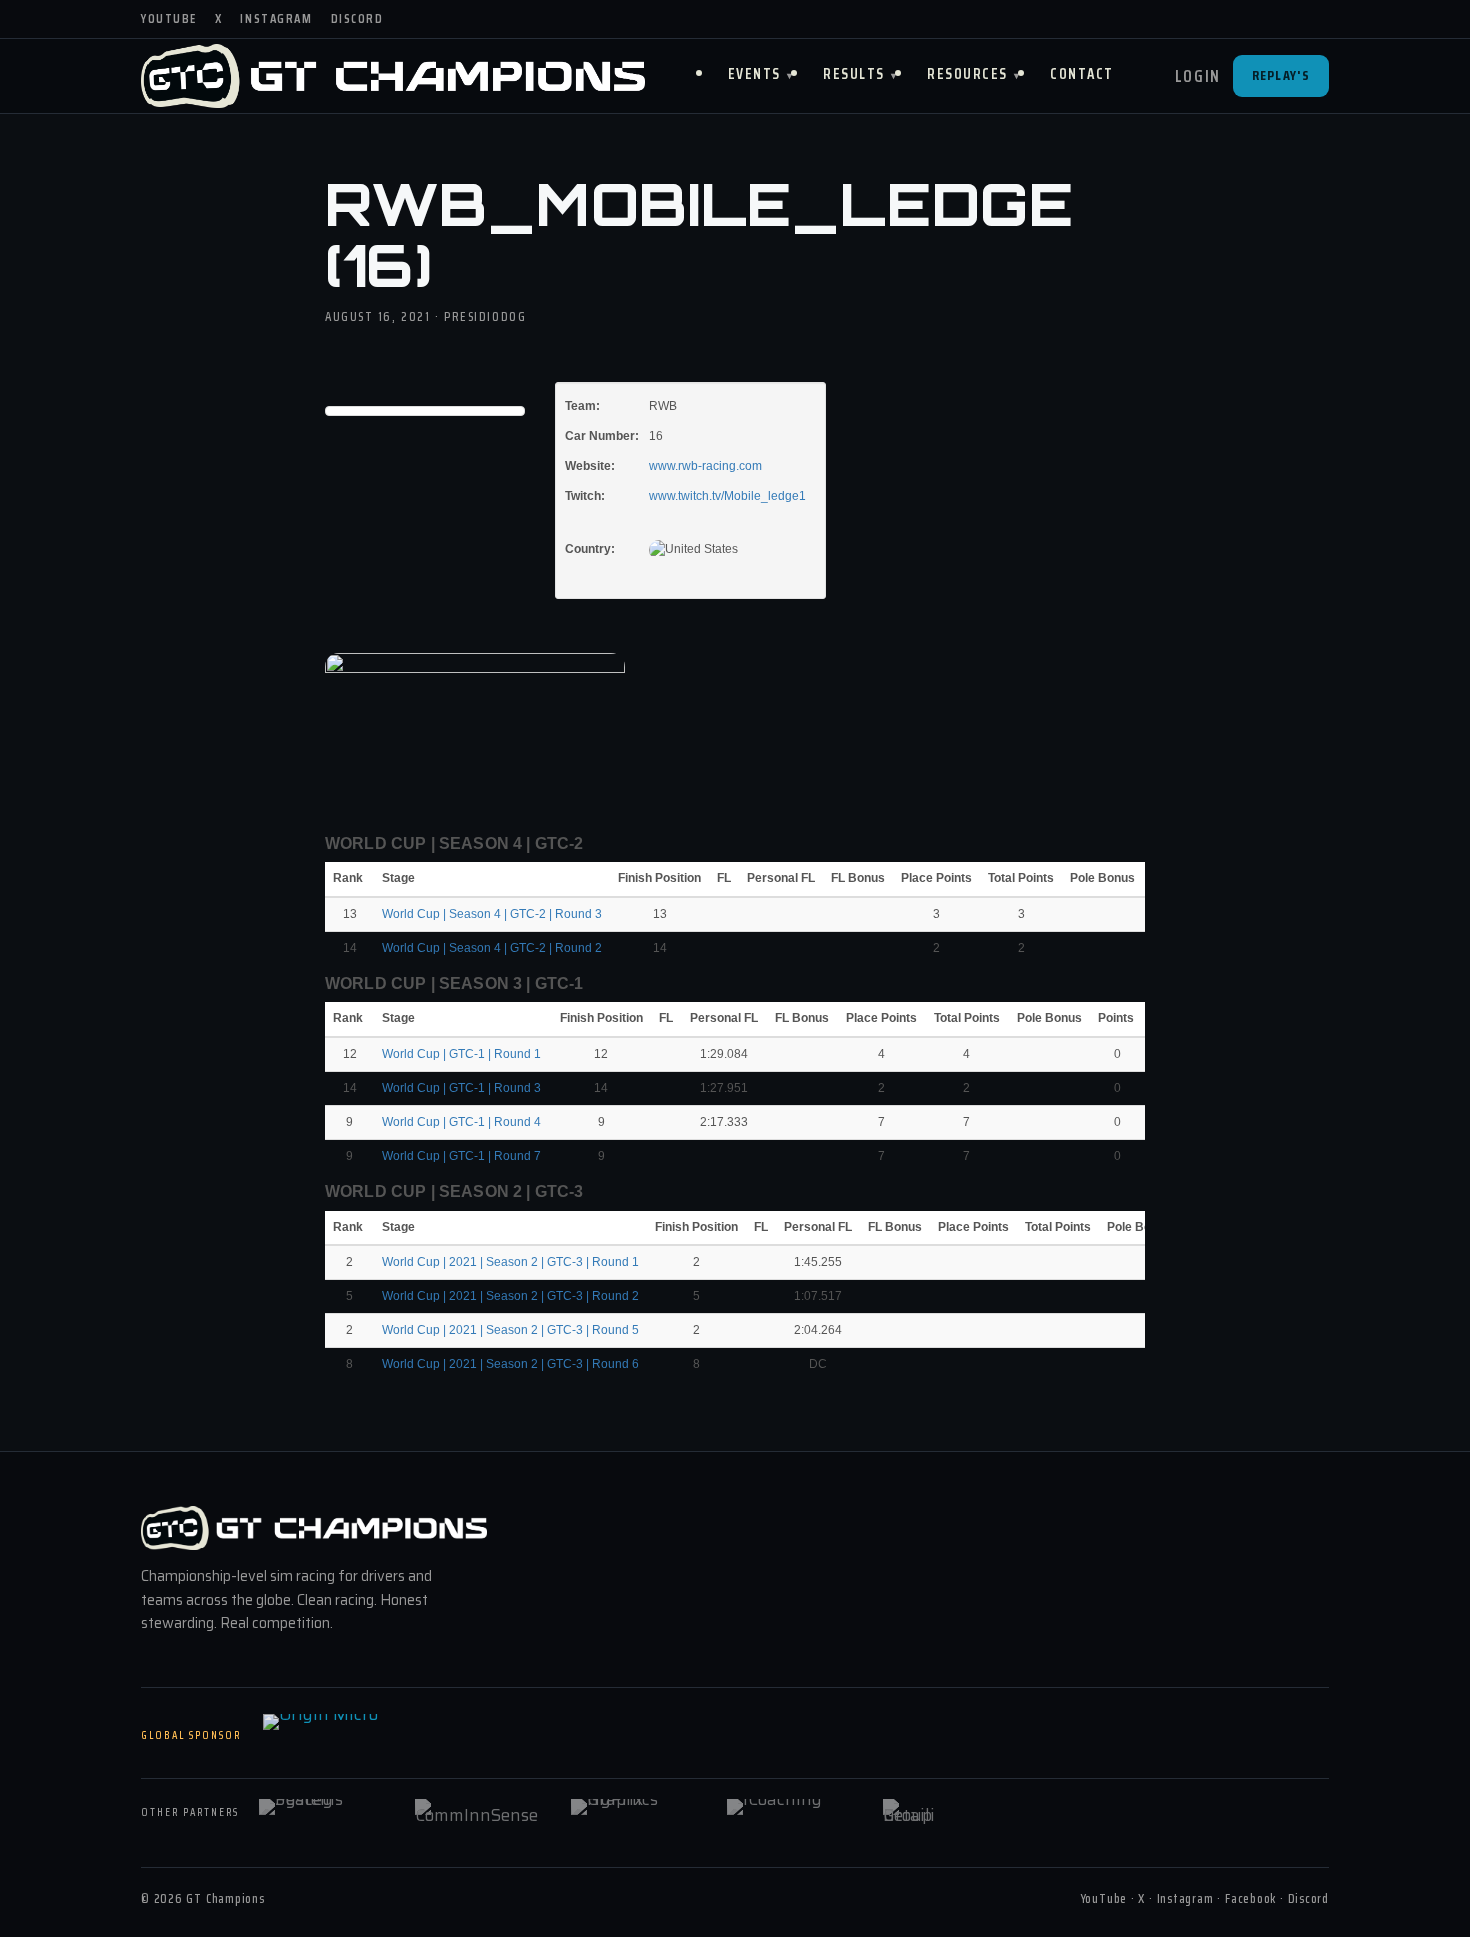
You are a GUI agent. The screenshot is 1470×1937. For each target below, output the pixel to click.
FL (724, 878)
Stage (400, 878)
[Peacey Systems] (324, 1813)
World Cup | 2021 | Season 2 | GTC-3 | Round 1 (510, 1262)
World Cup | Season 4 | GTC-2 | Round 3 (492, 914)
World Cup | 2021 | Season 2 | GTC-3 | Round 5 (510, 1330)
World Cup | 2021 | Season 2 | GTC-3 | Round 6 (510, 1364)
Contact (1082, 74)
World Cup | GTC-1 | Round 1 (461, 1054)
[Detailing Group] (948, 1813)
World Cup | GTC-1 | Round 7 (461, 1156)
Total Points (1021, 878)
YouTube (169, 18)
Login (1198, 76)
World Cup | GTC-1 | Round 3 (461, 1088)
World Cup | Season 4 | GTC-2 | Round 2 (492, 948)
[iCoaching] (792, 1813)
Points (1117, 1018)
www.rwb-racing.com (705, 466)
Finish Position (659, 878)
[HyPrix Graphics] (636, 1813)
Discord (357, 18)
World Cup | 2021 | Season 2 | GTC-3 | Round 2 (510, 1296)
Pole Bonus (1102, 878)
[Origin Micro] (363, 1736)
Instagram (276, 18)
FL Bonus (858, 878)
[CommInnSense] (480, 1813)
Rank (349, 878)
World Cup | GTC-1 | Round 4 (461, 1122)
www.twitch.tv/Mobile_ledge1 (727, 496)
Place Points (936, 878)
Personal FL (781, 878)
